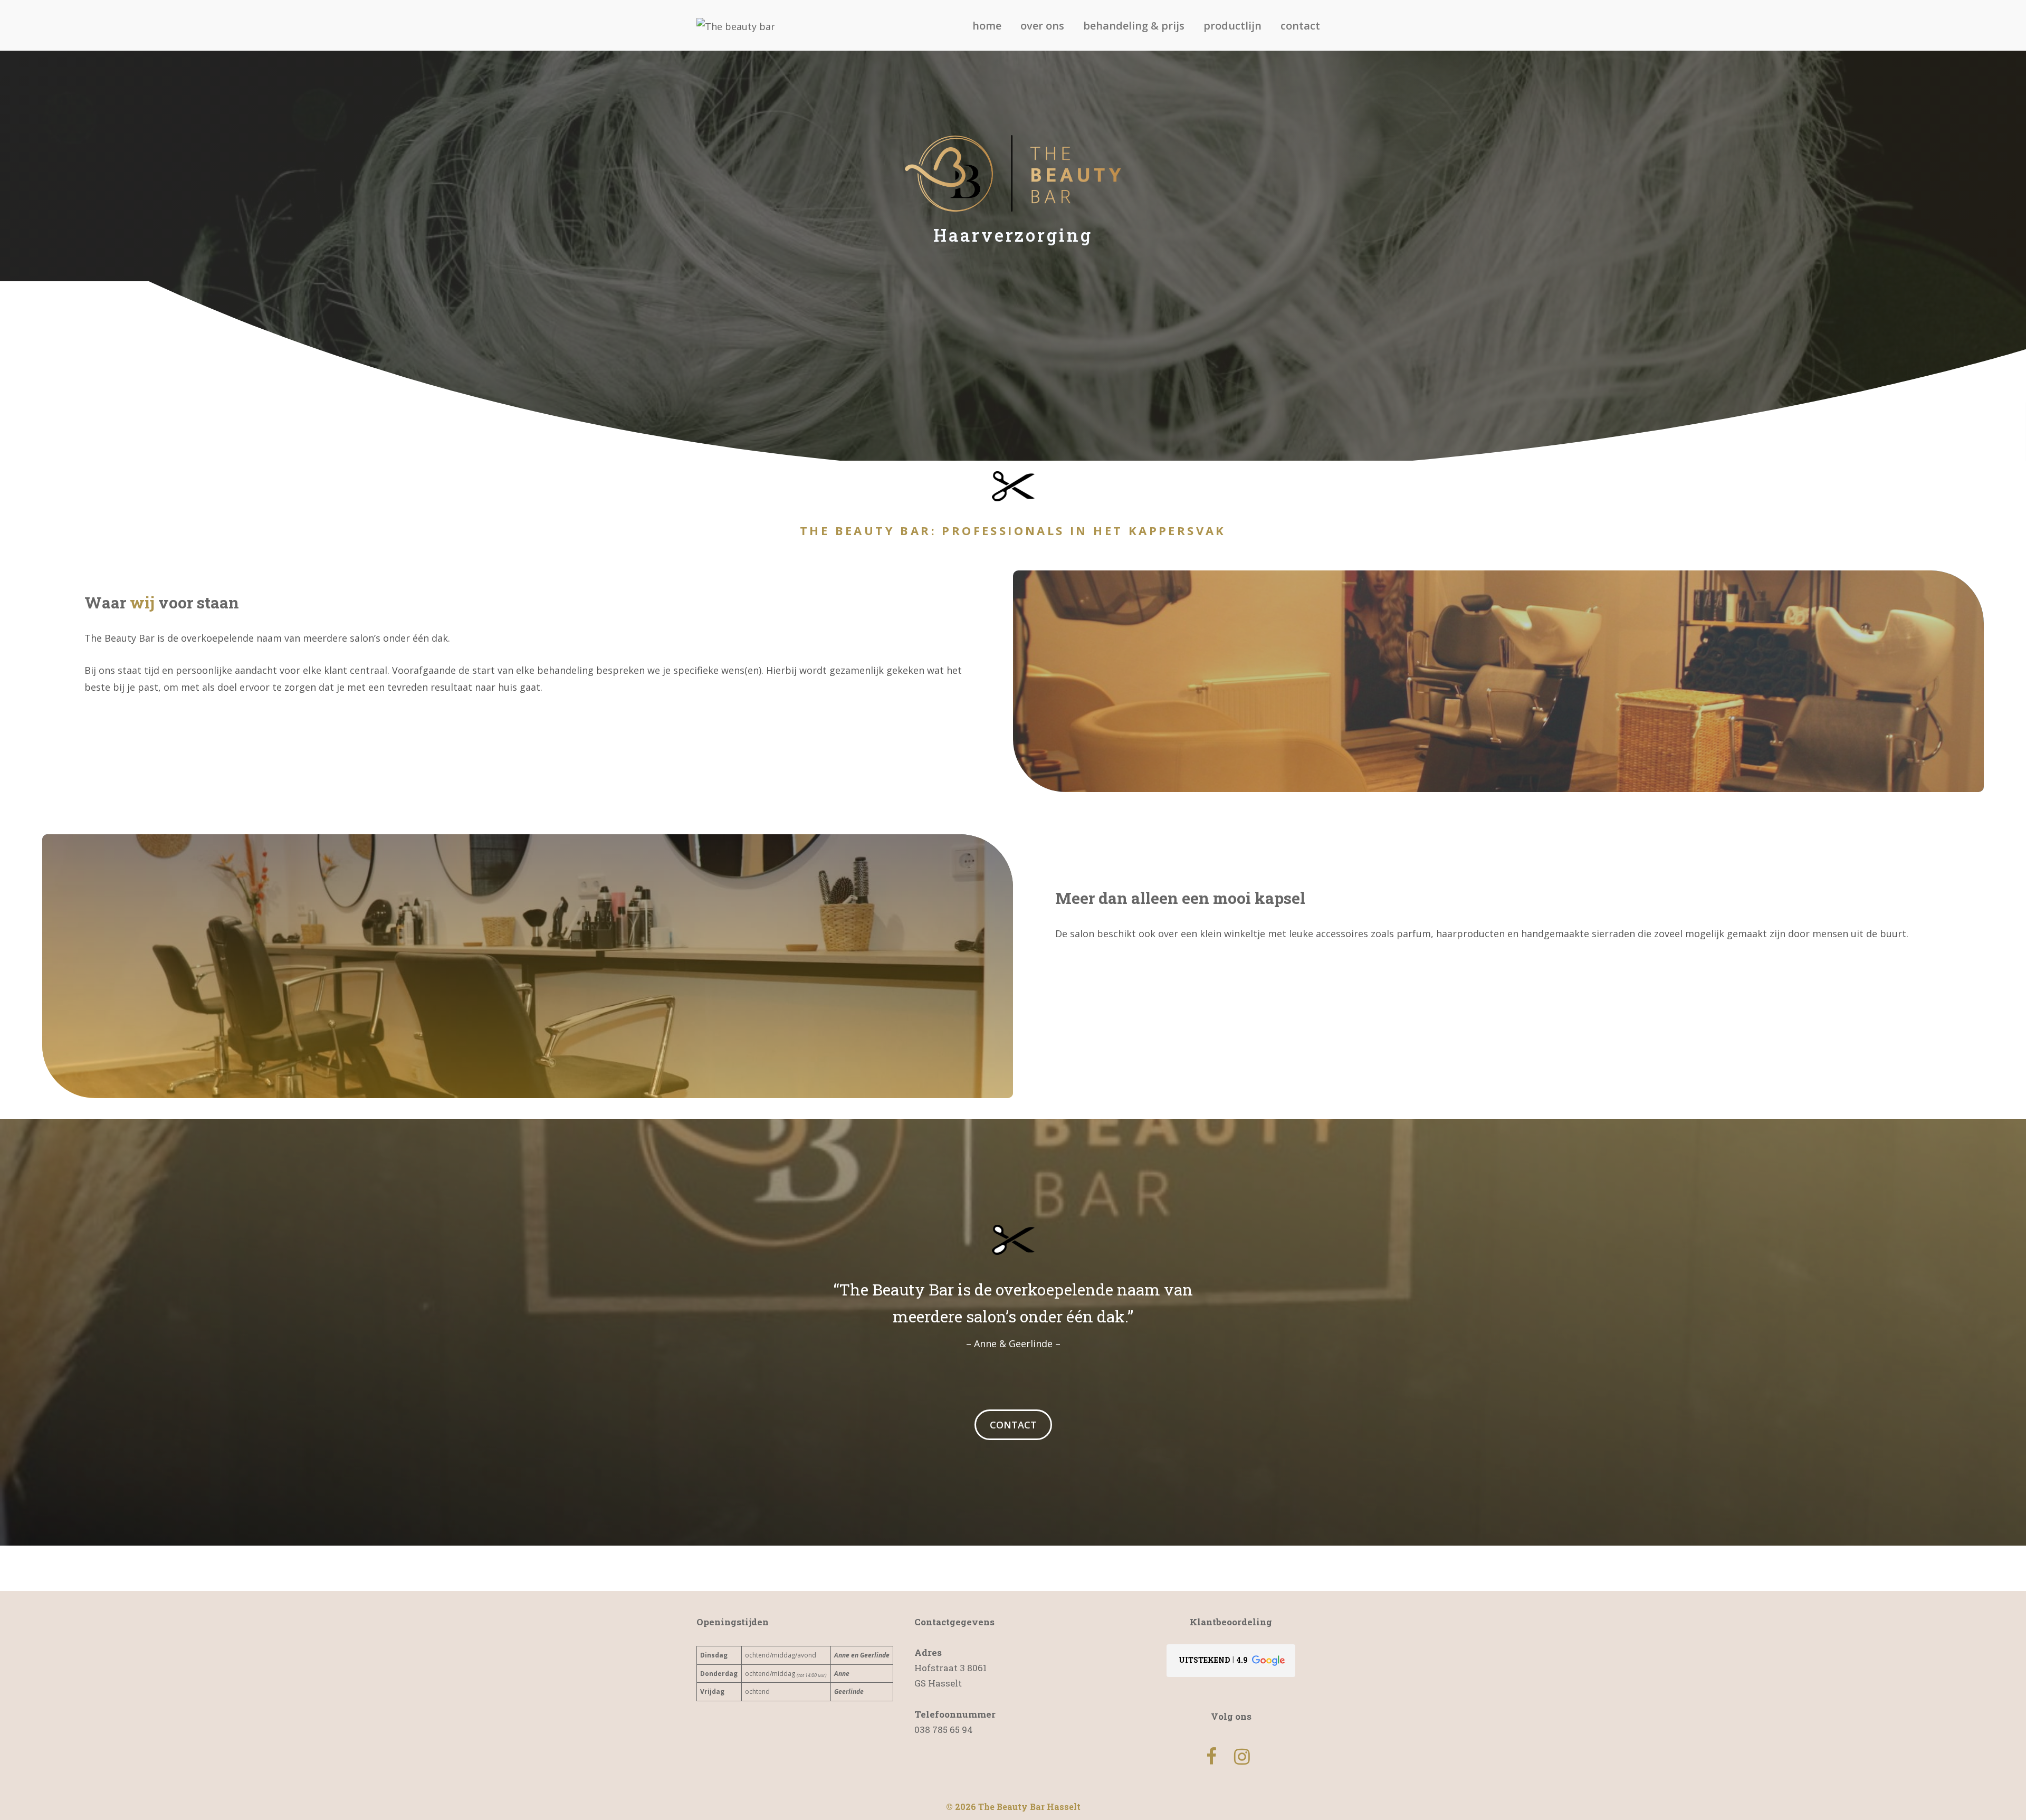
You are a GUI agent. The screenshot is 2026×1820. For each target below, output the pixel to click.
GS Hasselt (938, 1683)
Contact (1013, 1425)
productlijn (1232, 26)
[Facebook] (1211, 1757)
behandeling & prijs (1134, 26)
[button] (1231, 1661)
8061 (977, 1668)
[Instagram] (1242, 1757)
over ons (1042, 26)
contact (1300, 26)
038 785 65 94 (944, 1730)
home (987, 26)
